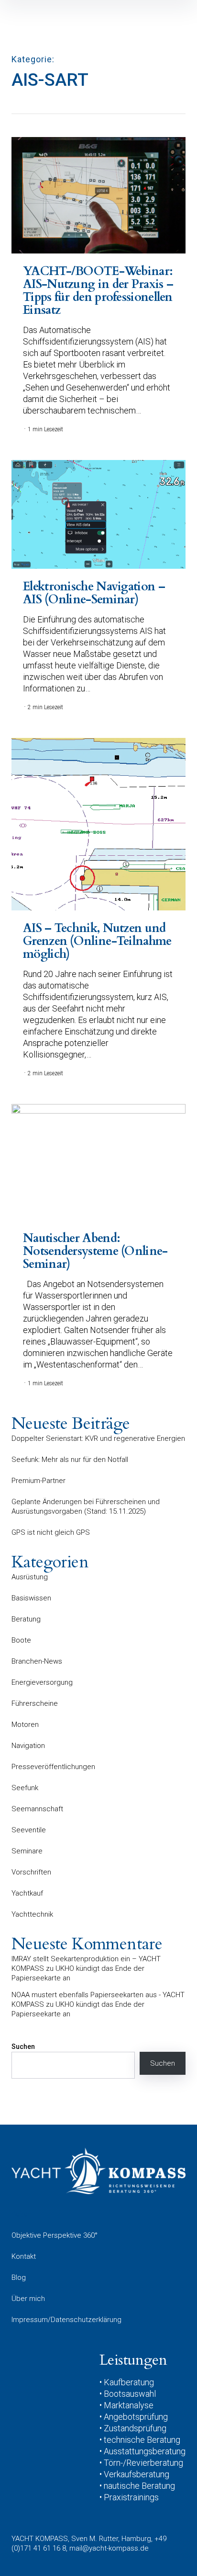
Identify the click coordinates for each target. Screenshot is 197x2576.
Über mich (28, 2299)
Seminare (27, 1851)
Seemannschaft (37, 1809)
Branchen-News (37, 1661)
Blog (19, 2277)
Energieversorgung (42, 1682)
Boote (21, 1640)
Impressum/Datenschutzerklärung (66, 2320)
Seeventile (29, 1830)
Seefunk (25, 1788)
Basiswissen (31, 1598)
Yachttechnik (32, 1914)
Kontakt (24, 2256)
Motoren (25, 1725)
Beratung (26, 1619)
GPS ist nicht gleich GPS (51, 1532)
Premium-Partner (38, 1481)
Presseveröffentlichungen (53, 1767)
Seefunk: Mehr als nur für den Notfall (70, 1460)
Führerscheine (35, 1703)
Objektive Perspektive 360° (55, 2235)
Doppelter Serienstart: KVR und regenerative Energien (98, 1438)
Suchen (23, 2047)
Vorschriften (31, 1872)
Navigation (28, 1746)
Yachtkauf (27, 1893)
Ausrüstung (30, 1577)
